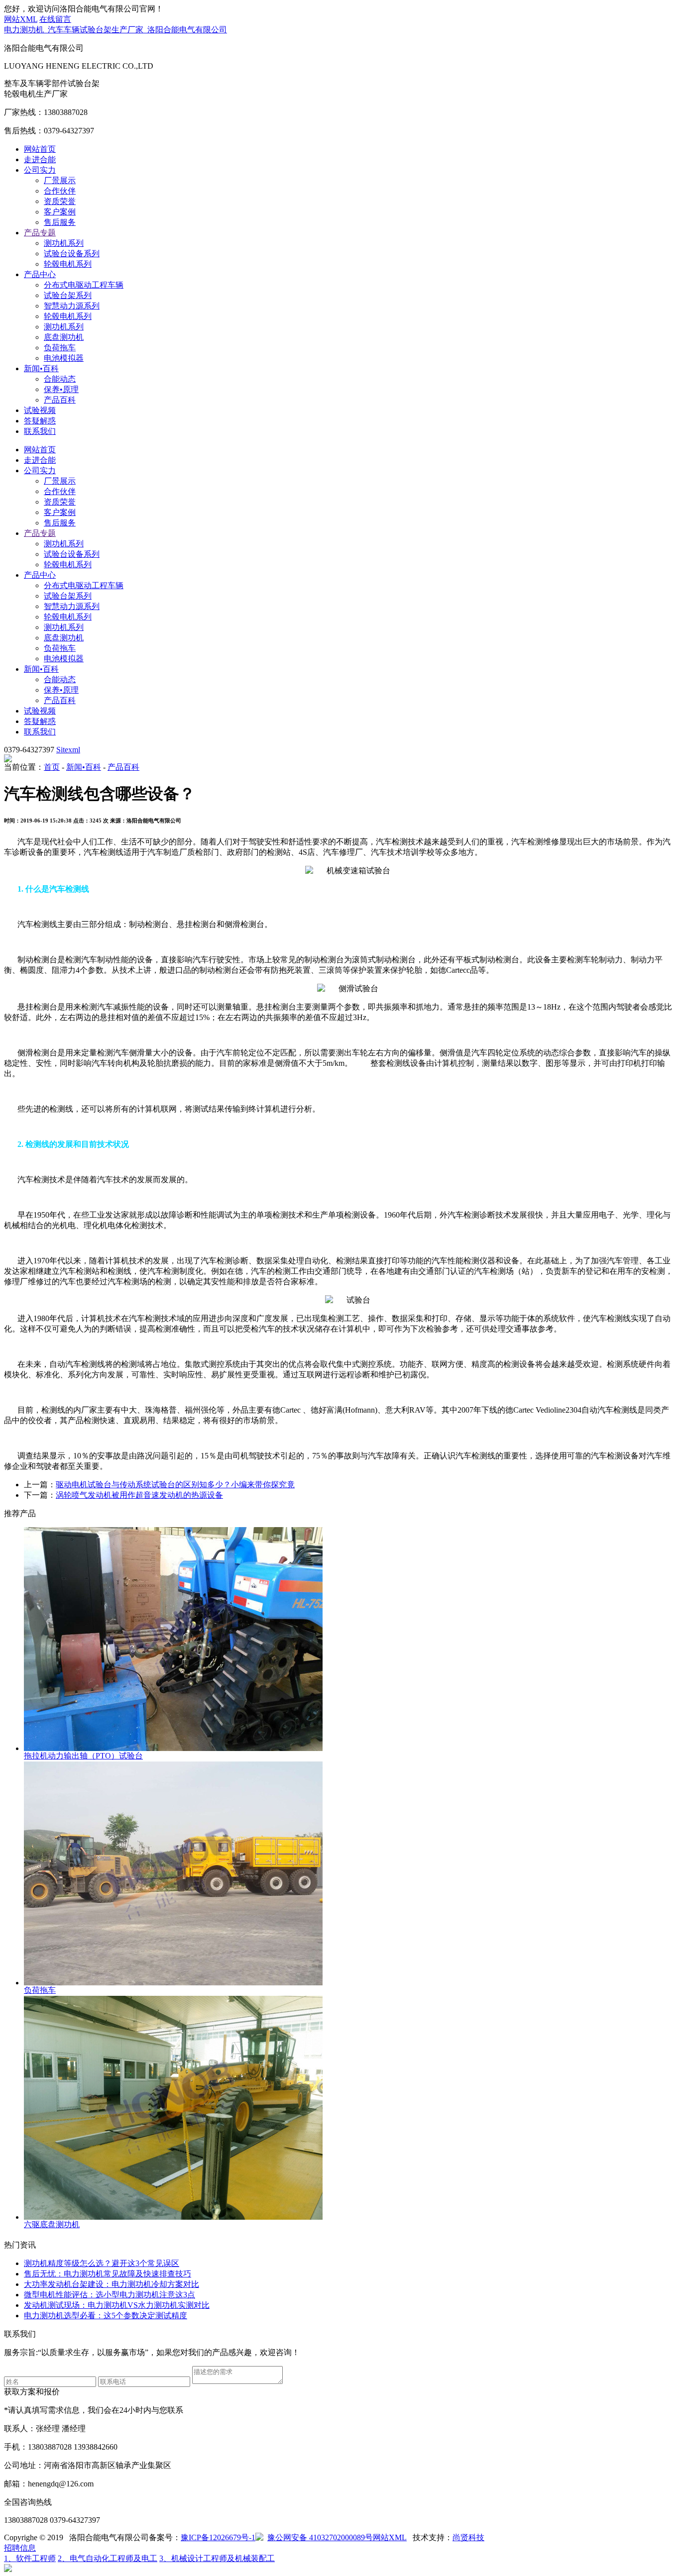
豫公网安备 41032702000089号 (320, 2537)
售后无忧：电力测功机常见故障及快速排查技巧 (108, 2274)
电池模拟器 (64, 358)
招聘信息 (20, 2548)
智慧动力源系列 (72, 306)
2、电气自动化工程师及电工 (108, 2558)
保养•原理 (61, 389)
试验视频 (40, 410)
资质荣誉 (60, 201)
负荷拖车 (60, 348)
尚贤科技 (468, 2537)
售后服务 (60, 222)
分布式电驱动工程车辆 (84, 285)
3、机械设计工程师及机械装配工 (217, 2558)
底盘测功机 (64, 337)
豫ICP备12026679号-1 (218, 2537)
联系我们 (40, 431)
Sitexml (68, 750)
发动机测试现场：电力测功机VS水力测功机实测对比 (117, 2305)
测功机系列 (64, 243)
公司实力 (40, 170)
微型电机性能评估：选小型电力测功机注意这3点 (110, 2295)
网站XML (21, 19)
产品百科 (60, 400)
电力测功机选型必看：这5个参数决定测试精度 (106, 2316)
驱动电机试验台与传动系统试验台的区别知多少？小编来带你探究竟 (175, 1485)
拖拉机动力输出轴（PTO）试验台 (83, 1756)
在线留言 (55, 19)
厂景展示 (60, 180)
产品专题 (40, 233)
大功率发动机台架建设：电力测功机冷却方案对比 (112, 2284)
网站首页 (40, 149)
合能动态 (60, 379)
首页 (52, 767)
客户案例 (60, 212)
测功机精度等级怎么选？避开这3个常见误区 (102, 2263)
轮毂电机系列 (68, 264)
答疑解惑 (40, 421)
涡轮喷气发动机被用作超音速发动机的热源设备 (139, 1495)
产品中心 (40, 274)
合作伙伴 (60, 191)
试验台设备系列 (72, 254)
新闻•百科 (41, 368)
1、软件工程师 (30, 2558)
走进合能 (40, 159)
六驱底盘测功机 (52, 2224)
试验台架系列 (68, 295)
